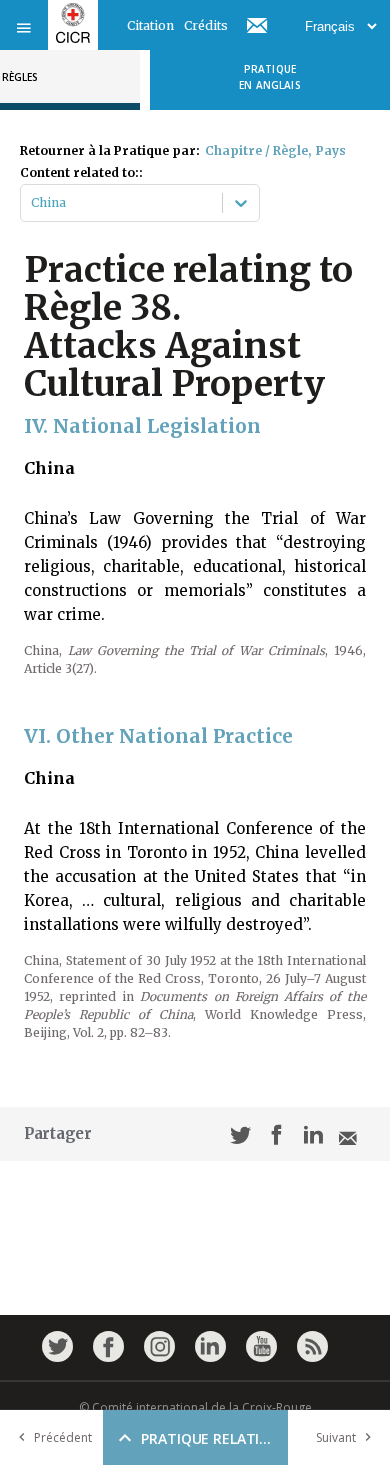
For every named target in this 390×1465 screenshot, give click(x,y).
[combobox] (32, 203)
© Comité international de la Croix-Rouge (195, 1407)
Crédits (206, 25)
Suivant (336, 1437)
